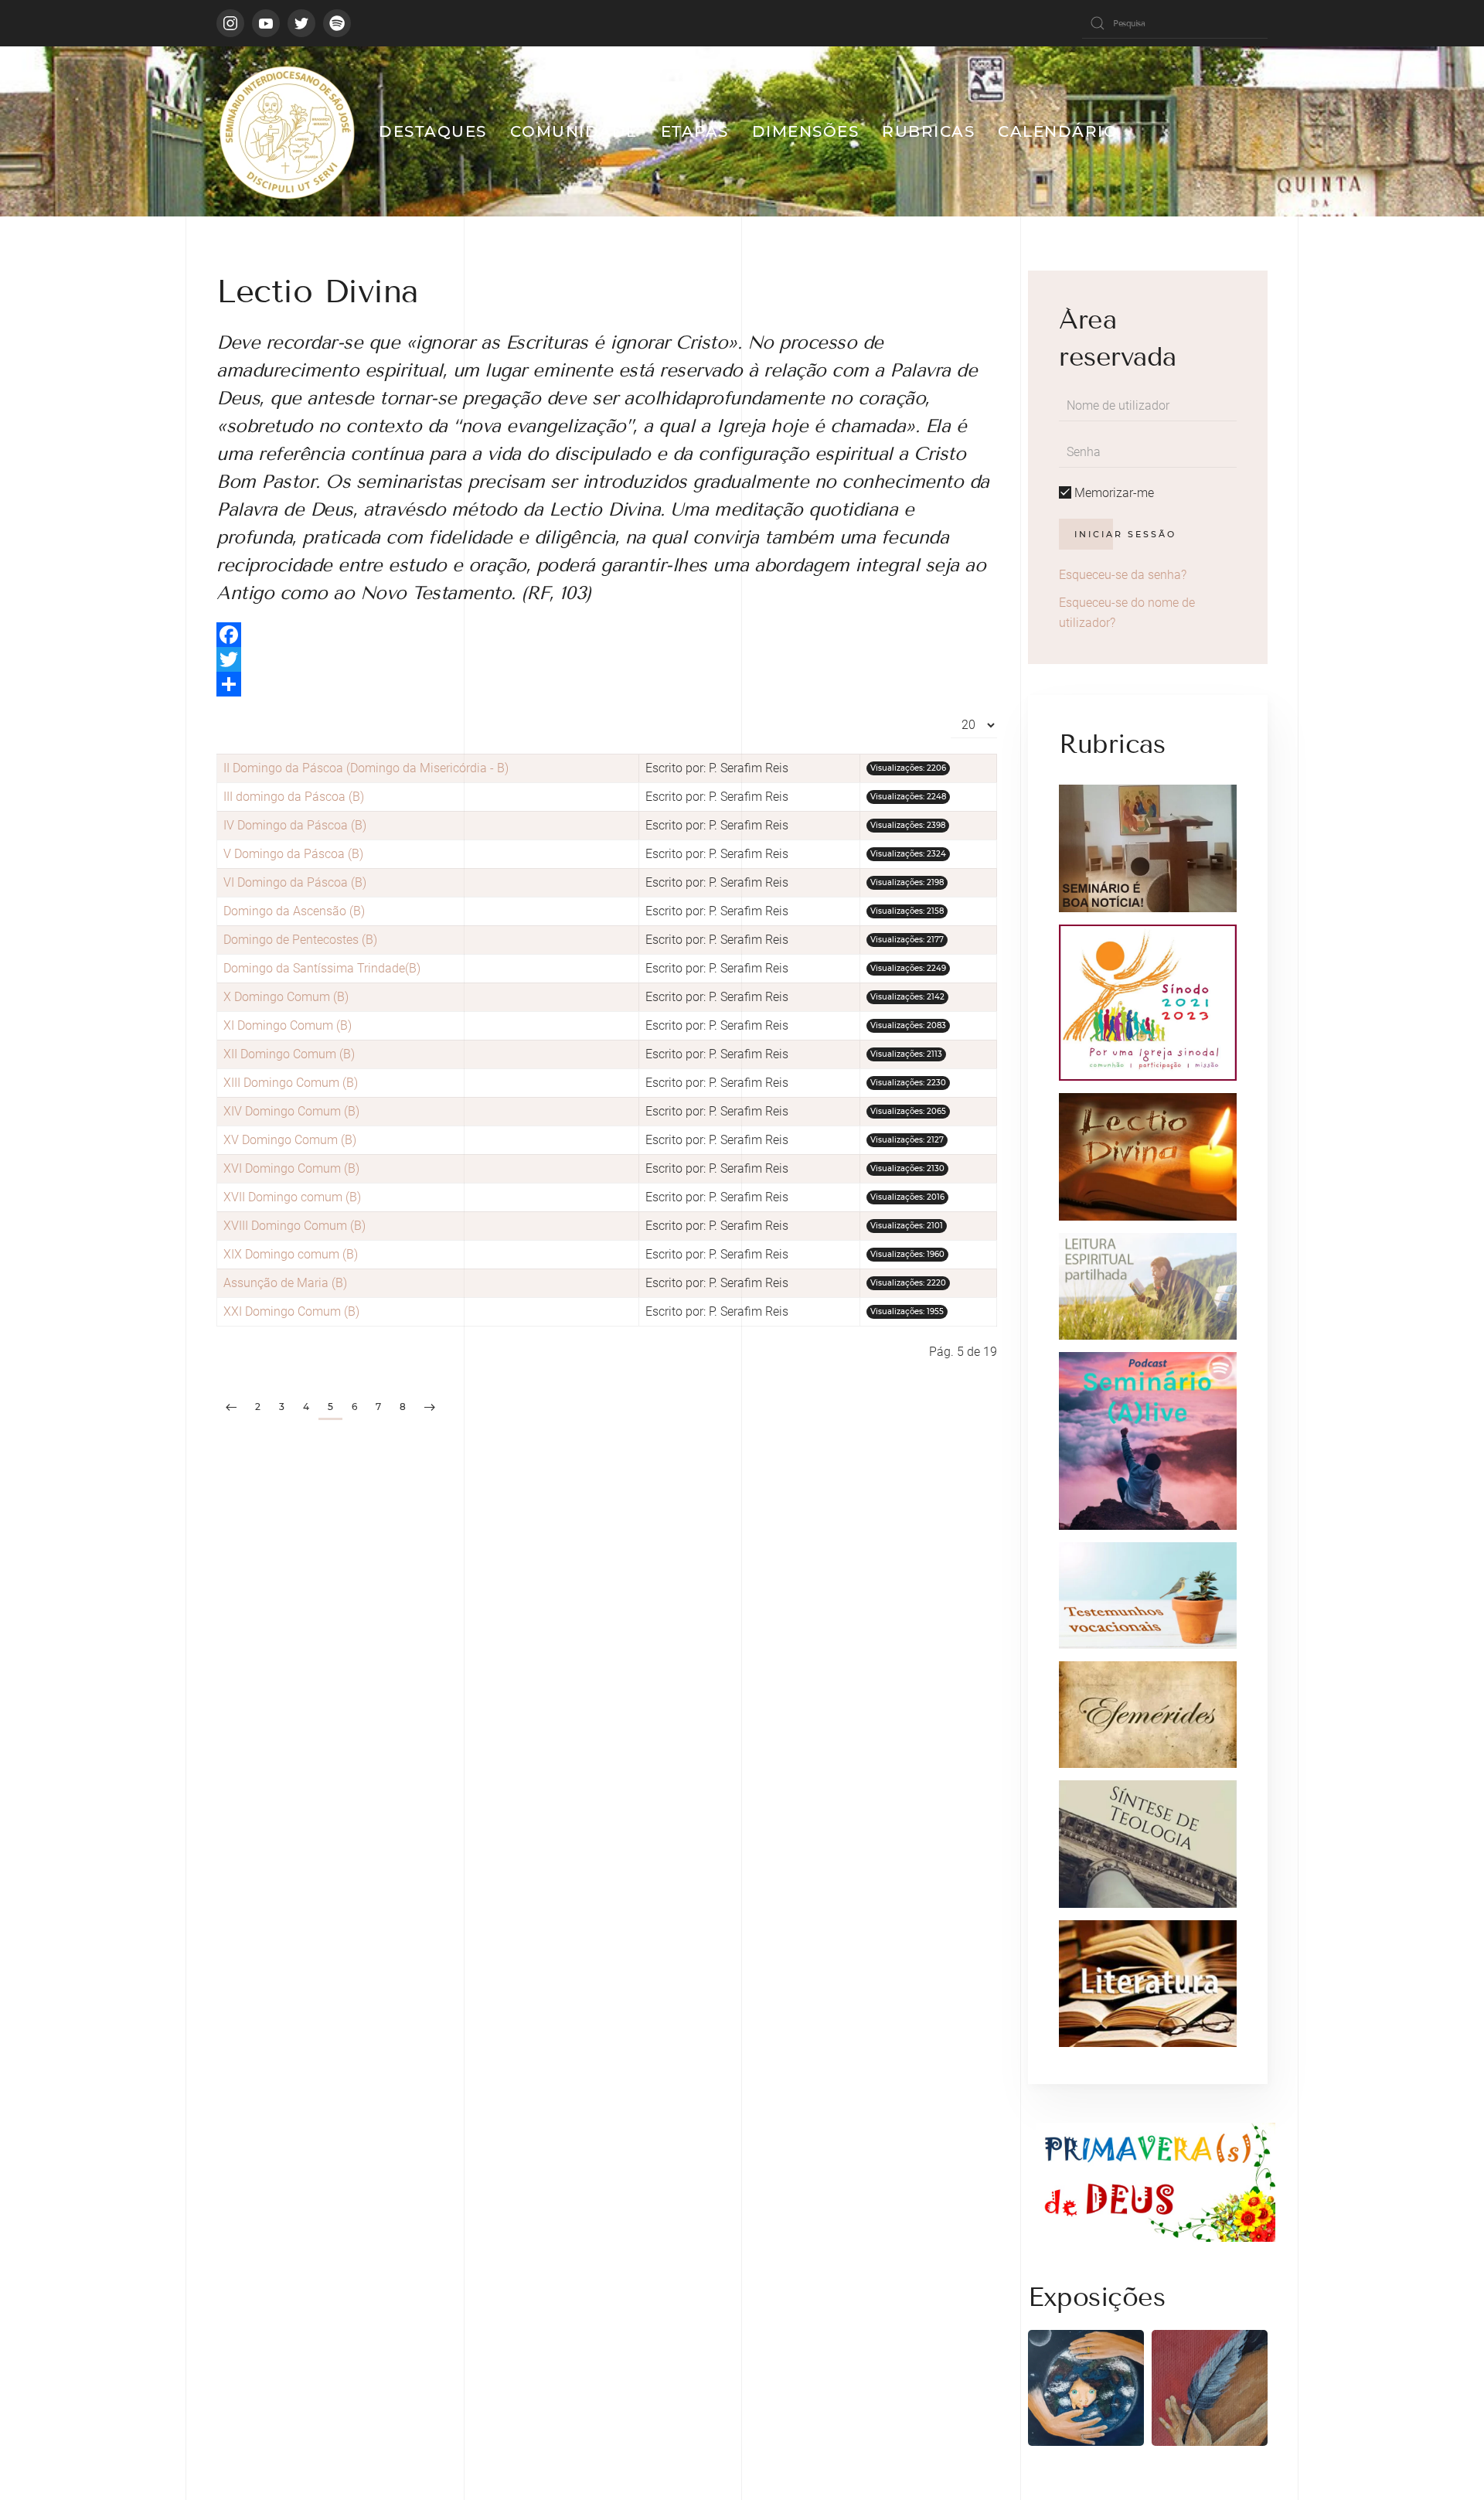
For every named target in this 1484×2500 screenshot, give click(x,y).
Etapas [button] (695, 131)
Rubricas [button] (928, 131)
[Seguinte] (430, 1408)
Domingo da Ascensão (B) (294, 911)
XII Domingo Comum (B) (289, 1054)
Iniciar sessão (1125, 534)
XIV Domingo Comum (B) (291, 1111)
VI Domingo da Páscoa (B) (295, 882)
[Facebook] (607, 635)
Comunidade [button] (574, 131)
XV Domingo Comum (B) (290, 1140)
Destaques (433, 131)
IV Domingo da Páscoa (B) (295, 825)
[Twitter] (607, 659)
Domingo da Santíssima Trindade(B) (322, 968)
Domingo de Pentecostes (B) (300, 940)
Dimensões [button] (806, 131)
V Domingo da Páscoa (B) (293, 854)
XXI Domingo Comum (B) (291, 1311)
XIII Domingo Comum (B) (291, 1083)
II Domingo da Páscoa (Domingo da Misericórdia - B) (366, 768)
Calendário (1058, 131)
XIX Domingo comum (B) (291, 1254)
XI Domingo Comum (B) (288, 1025)
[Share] (607, 684)
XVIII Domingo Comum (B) (294, 1226)
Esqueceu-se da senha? (1123, 575)
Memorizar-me (1113, 493)
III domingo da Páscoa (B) (294, 797)
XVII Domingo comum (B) (292, 1197)
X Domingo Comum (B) (286, 997)
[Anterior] (231, 1408)
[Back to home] (286, 131)
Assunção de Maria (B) (285, 1283)
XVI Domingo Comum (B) (291, 1168)
